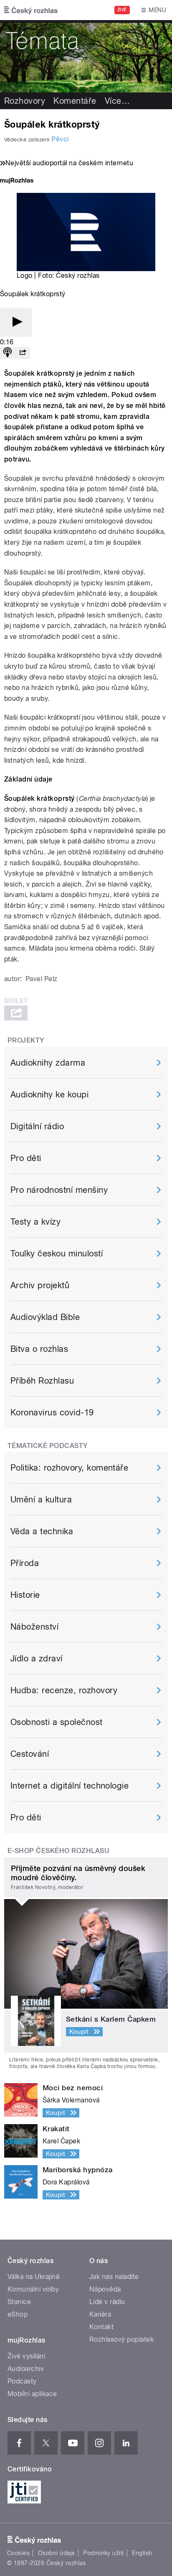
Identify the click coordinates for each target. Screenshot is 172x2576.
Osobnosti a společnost (57, 1722)
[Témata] (86, 56)
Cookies (18, 2553)
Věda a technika (42, 1531)
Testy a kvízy (35, 1222)
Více (117, 101)
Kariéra (100, 2314)
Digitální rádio (37, 1126)
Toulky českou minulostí (57, 1253)
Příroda (25, 1563)
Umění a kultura (41, 1499)
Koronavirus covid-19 (52, 1412)
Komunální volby (33, 2289)
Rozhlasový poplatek (121, 2339)
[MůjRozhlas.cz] (17, 181)
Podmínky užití (104, 2553)
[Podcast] (8, 353)
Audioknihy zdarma (48, 1063)
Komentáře (75, 101)
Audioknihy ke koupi (49, 1094)
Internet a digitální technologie (70, 1786)
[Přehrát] (16, 322)
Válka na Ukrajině (34, 2277)
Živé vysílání (26, 2356)
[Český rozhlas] (31, 10)
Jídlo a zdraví (37, 1658)
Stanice (19, 2302)
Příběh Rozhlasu (42, 1381)
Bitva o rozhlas (39, 1349)
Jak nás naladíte (114, 2277)
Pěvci (60, 139)
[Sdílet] (23, 353)
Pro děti (26, 1158)
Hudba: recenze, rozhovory (64, 1690)
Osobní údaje (57, 2553)
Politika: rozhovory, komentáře (69, 1468)
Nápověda (105, 2289)
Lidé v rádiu (107, 2302)
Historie (25, 1595)
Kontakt (101, 2327)
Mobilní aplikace (32, 2394)
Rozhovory (25, 101)
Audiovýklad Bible (45, 1317)
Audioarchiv (26, 2369)
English (142, 2553)
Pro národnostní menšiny (59, 1190)
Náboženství (34, 1627)
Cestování (30, 1754)
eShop (18, 2314)
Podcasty (22, 2381)
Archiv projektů (40, 1285)
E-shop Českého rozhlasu (58, 1851)
